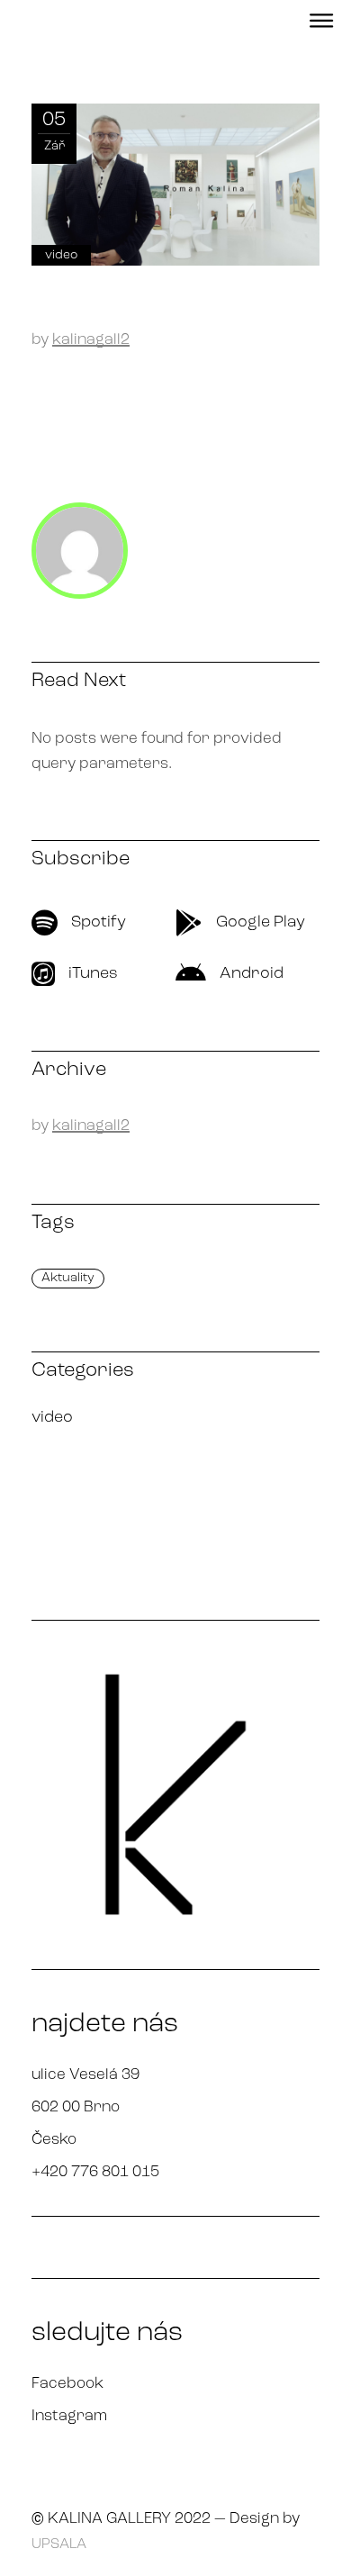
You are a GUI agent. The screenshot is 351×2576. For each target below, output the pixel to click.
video (61, 255)
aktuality (68, 1278)
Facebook (67, 2384)
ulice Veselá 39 (85, 2075)
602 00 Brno (76, 2107)
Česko (54, 2140)
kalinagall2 (91, 340)
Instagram (69, 2416)
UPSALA (59, 2544)
